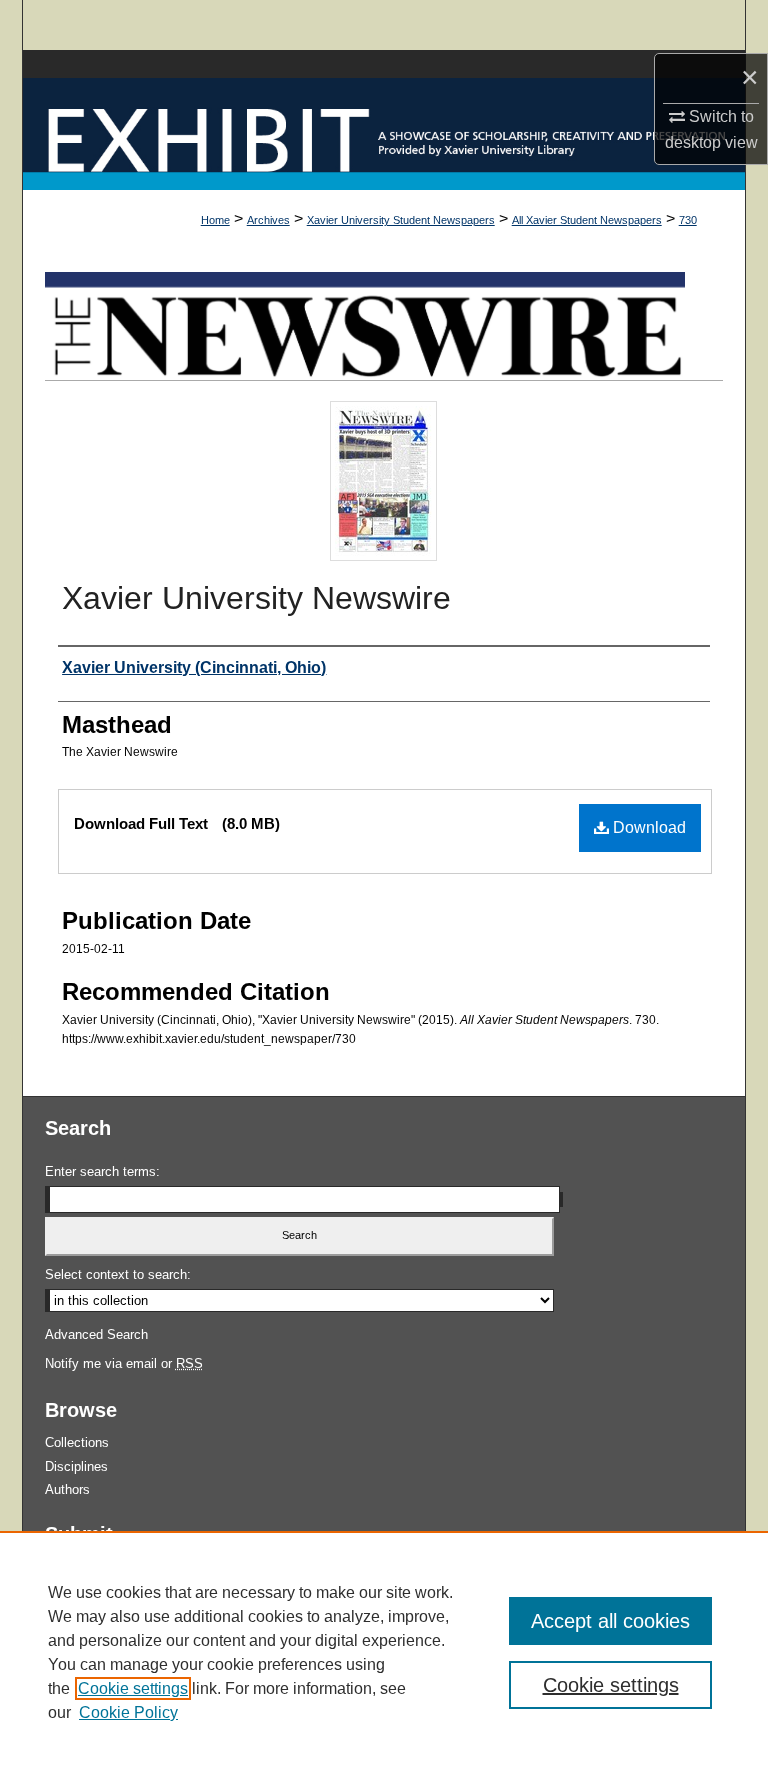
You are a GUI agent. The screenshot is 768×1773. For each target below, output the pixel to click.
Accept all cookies (610, 1621)
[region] (384, 1652)
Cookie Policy (128, 1712)
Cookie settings (133, 1688)
